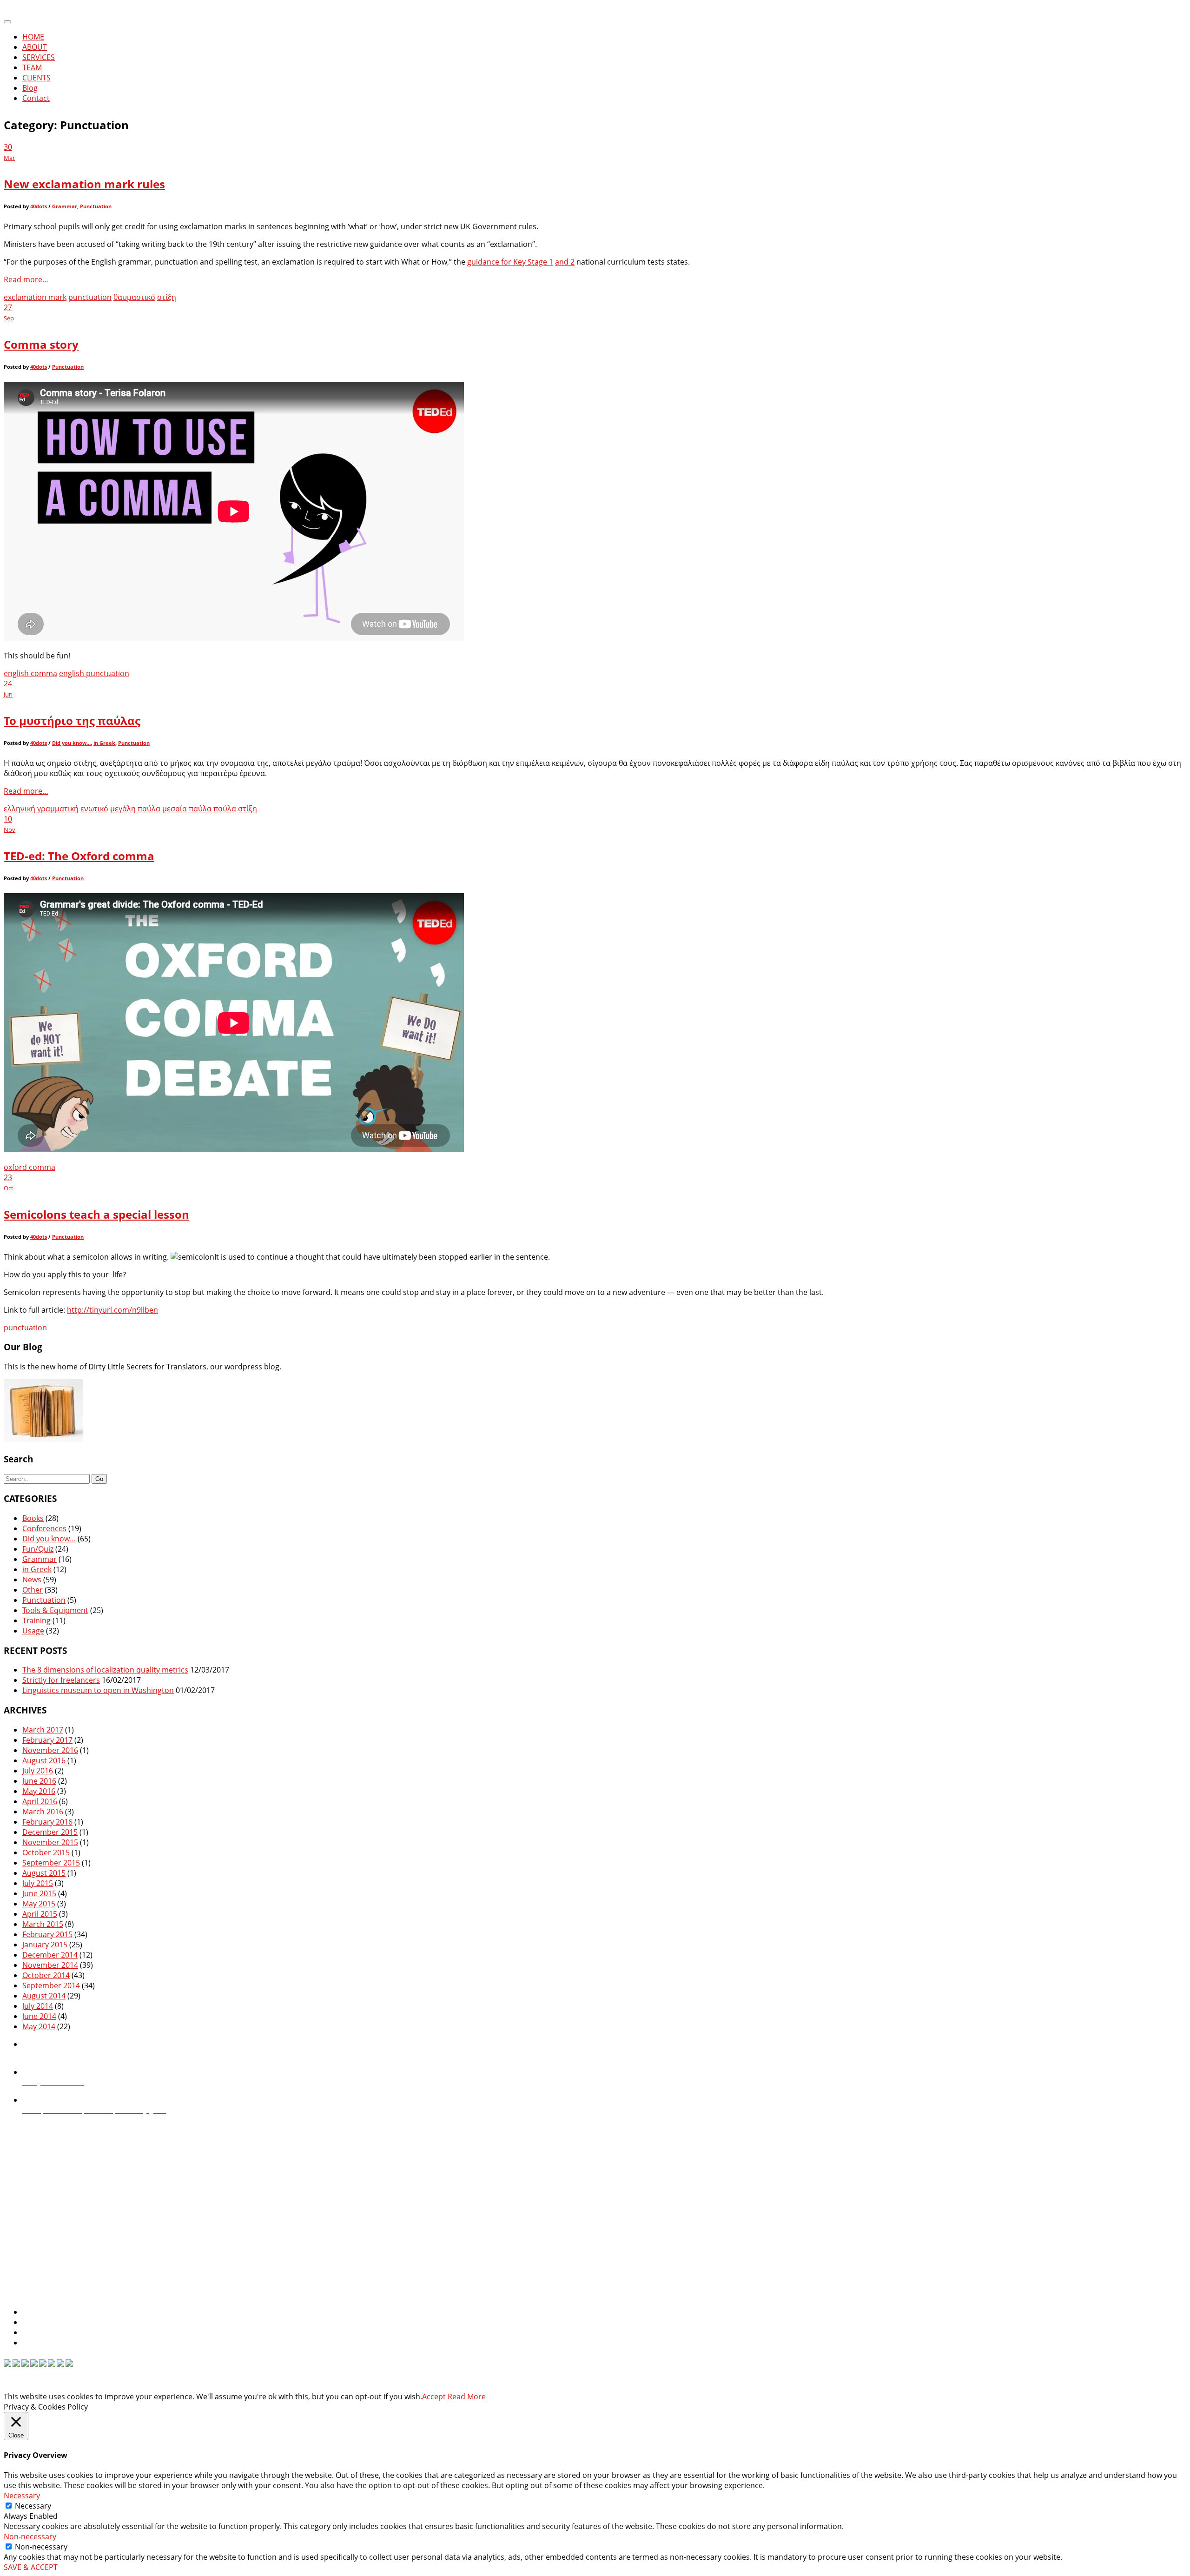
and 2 (565, 262)
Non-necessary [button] (30, 2536)
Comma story (41, 344)
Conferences (44, 1528)
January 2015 (45, 1945)
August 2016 (44, 1760)
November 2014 (50, 1965)
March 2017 (43, 1730)
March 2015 (43, 1924)
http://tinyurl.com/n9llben (112, 1310)
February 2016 (47, 1822)
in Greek (104, 743)
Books (33, 1518)
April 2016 (40, 1801)
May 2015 (39, 1904)
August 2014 (44, 1996)
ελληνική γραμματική (41, 809)
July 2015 (38, 1883)
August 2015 (44, 1873)
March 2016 (43, 1812)
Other (33, 1590)
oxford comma (30, 1167)
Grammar (65, 206)
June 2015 (39, 1893)
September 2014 (51, 1985)
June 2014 (39, 2016)
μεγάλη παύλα (135, 809)
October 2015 (46, 1852)
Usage (33, 1631)
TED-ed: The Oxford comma (79, 856)
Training (36, 1620)
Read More (467, 2397)
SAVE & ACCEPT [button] (31, 2567)
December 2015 (50, 1832)
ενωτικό (94, 809)
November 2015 (50, 1842)
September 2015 (51, 1863)
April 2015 (40, 1914)
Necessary (33, 2506)
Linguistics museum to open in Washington (98, 1690)
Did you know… (71, 743)
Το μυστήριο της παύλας (72, 720)
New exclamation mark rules (84, 184)
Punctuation (96, 206)
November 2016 (50, 1750)
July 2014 (38, 2006)
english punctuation (94, 673)
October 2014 (46, 1975)
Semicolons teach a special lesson (96, 1214)
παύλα (225, 809)
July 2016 (38, 1771)
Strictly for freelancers (61, 1680)
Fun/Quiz (38, 1549)
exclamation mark (35, 297)
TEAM (32, 67)
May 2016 (39, 1791)
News (32, 1580)
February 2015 (47, 1934)
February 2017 (47, 1740)
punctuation (90, 297)
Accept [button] (434, 2397)
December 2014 (50, 1955)
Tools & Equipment (55, 1610)
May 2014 (39, 2026)
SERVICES (39, 57)
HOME (33, 37)
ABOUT (35, 47)
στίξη (167, 297)
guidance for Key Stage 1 (510, 262)
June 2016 (39, 1781)
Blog (30, 88)
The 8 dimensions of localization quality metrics (105, 1670)
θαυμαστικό (134, 297)
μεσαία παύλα (187, 809)
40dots (39, 206)
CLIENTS (36, 78)
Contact (36, 98)
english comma (30, 673)
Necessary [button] (22, 2496)
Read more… (26, 279)
